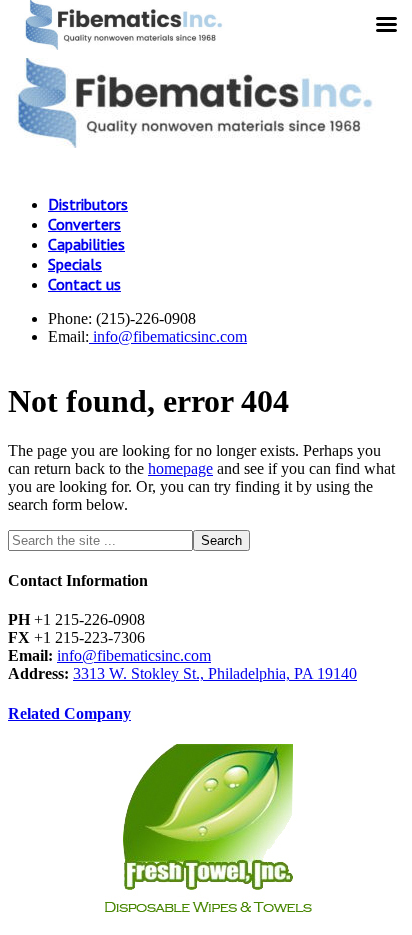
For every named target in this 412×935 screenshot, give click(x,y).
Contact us (84, 284)
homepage (180, 468)
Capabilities (86, 244)
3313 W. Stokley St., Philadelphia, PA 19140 (215, 673)
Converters (84, 224)
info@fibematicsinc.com (168, 336)
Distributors (88, 204)
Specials (75, 264)
